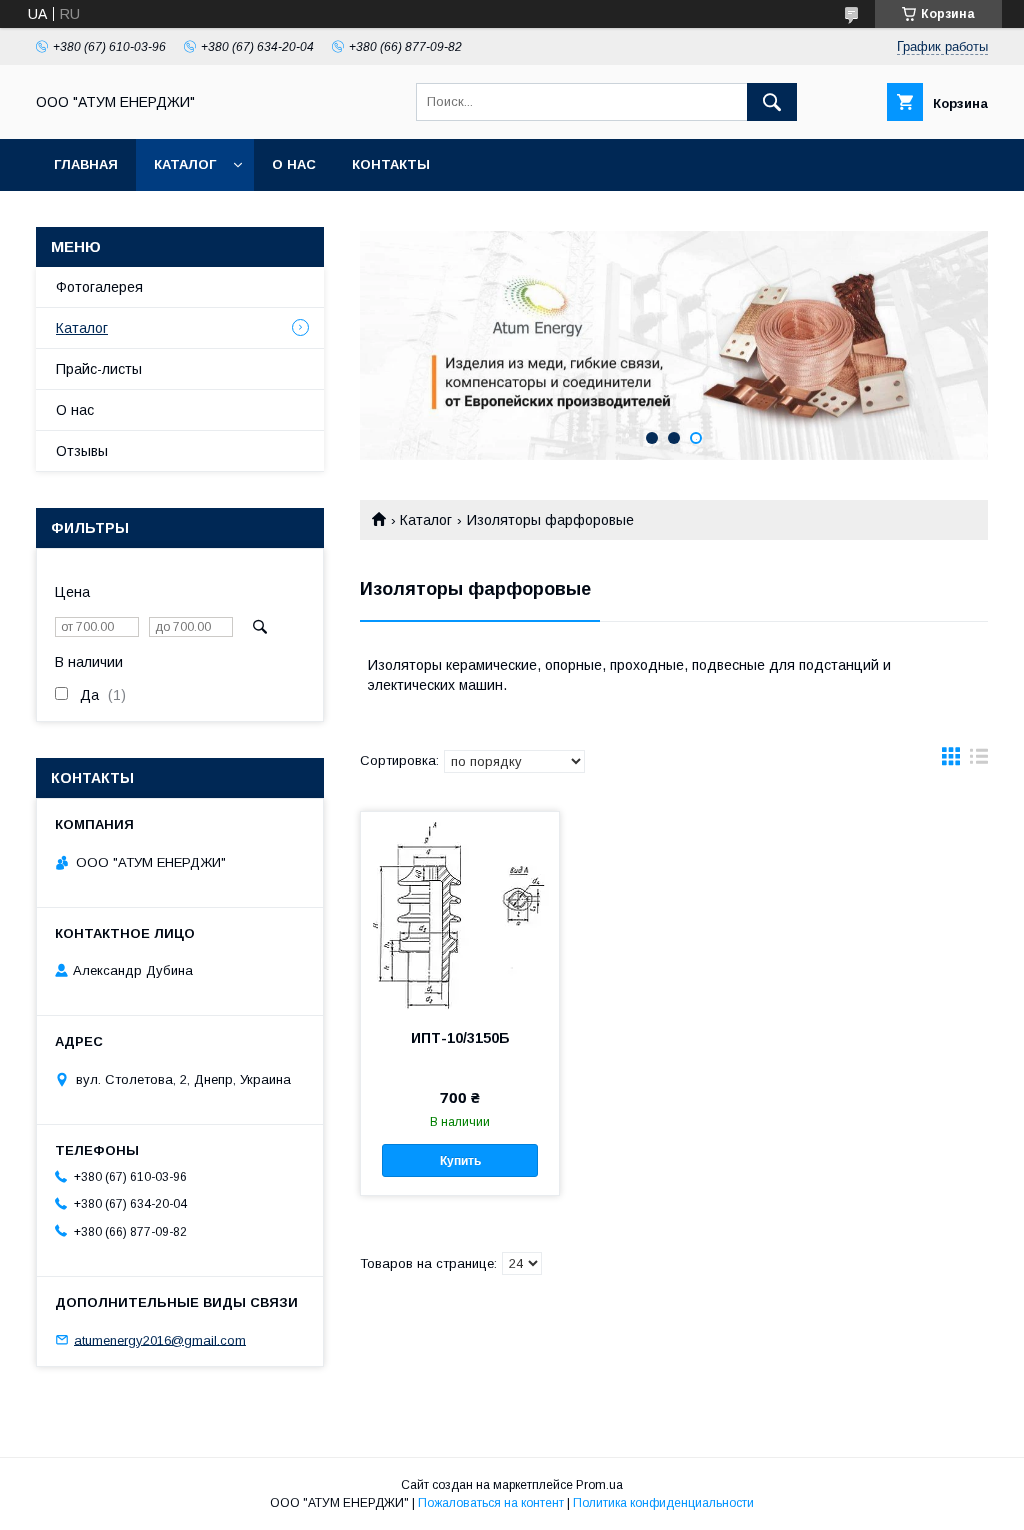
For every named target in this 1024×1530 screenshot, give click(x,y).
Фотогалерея (99, 287)
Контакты (391, 164)
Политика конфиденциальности (663, 1503)
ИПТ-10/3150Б (460, 1038)
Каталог (185, 164)
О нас (294, 164)
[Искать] (772, 102)
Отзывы (82, 451)
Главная (86, 164)
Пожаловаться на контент (491, 1503)
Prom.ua (599, 1485)
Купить (460, 1161)
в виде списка (979, 761)
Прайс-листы (99, 369)
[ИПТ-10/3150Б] (460, 912)
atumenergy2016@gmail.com (160, 1339)
